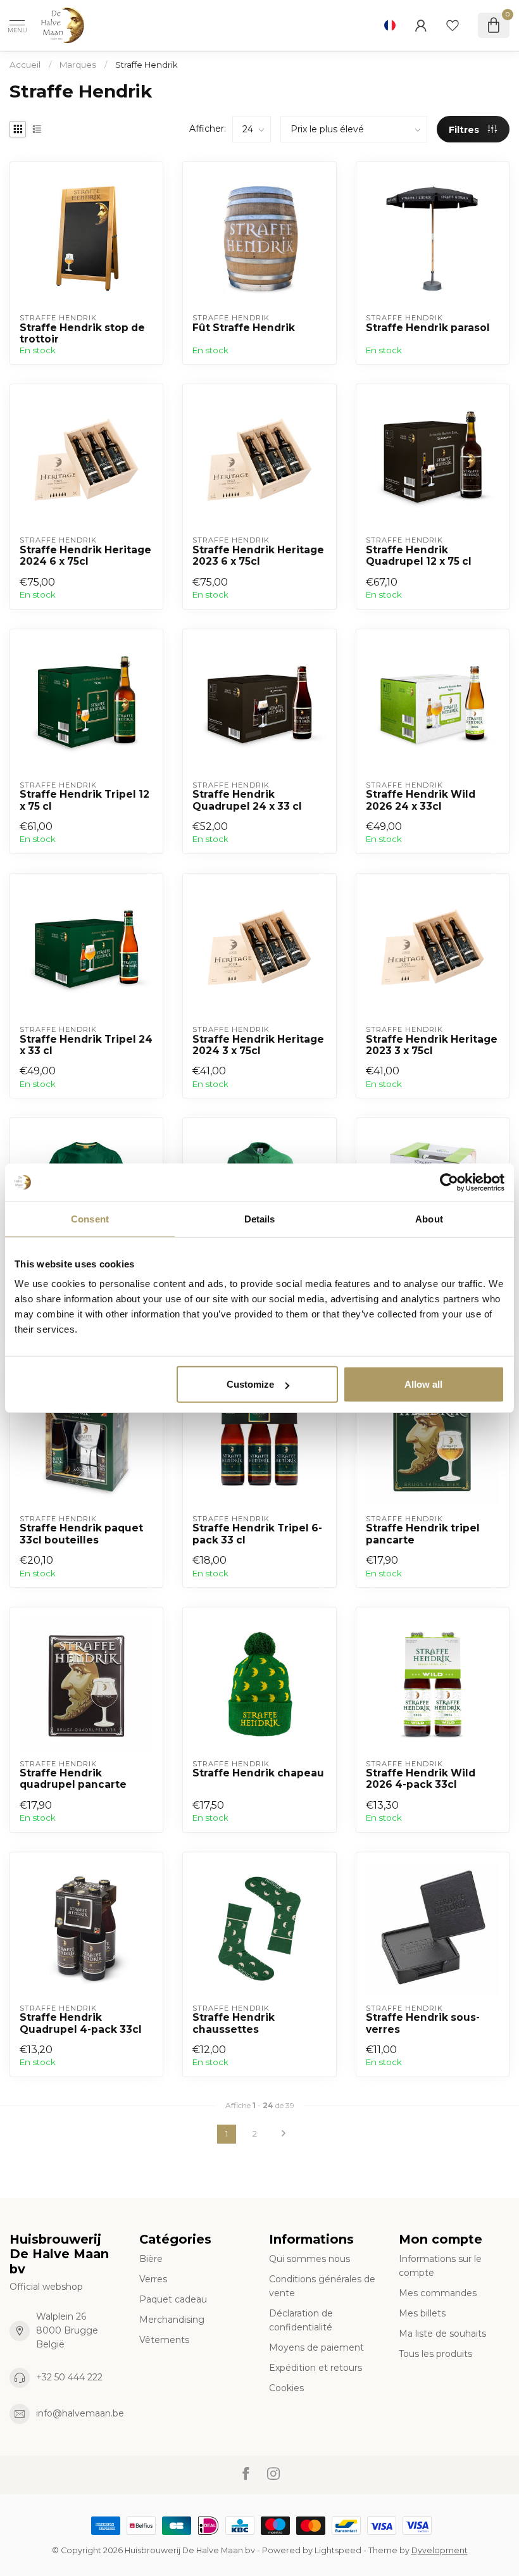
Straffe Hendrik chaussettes (234, 2023)
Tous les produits (435, 2354)
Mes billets (422, 2313)
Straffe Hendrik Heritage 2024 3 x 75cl (258, 1045)
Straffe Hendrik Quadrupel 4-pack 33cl (81, 2023)
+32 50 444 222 (69, 2377)
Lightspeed (338, 2550)
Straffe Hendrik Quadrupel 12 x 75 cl (419, 556)
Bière (151, 2259)
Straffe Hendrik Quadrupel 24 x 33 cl (247, 800)
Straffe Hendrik (147, 65)
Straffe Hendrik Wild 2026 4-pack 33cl (421, 1779)
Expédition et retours (316, 2368)
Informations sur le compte (440, 2266)
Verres (153, 2279)
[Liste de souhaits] (453, 25)
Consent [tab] (90, 1218)
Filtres (465, 130)
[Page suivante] (284, 2134)
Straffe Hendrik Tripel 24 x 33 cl (86, 1045)
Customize (250, 1384)
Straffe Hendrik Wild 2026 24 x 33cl (421, 800)
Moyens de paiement (316, 2347)
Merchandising (172, 2320)
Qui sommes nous (310, 2259)
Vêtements (164, 2340)
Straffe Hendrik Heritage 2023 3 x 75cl (432, 1045)
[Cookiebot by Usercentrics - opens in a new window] (449, 1182)
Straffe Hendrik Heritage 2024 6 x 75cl (85, 556)
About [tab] (429, 1218)
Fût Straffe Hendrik (244, 328)
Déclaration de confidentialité (301, 2320)
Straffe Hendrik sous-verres (423, 2023)
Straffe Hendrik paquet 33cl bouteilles (81, 1534)
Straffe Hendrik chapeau (258, 1773)
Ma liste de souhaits (442, 2334)
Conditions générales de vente (322, 2286)
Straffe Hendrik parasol (428, 328)
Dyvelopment (440, 2550)
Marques (78, 65)
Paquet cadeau (173, 2299)
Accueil (25, 65)
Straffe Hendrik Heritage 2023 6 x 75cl (258, 556)
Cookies (286, 2388)
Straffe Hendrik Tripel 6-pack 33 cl (257, 1534)
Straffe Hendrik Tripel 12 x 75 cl (84, 800)
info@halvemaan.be (80, 2413)
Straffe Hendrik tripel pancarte (423, 1534)
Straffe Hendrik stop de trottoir (82, 334)
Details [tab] (260, 1218)
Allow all (423, 1384)
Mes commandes (438, 2293)
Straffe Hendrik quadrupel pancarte (73, 1779)
